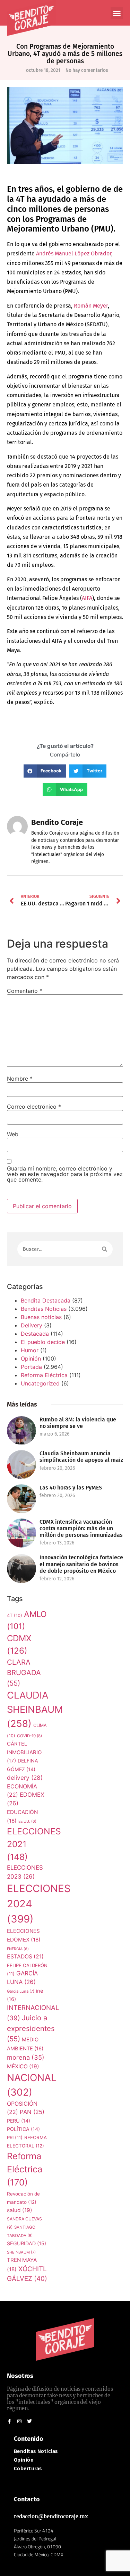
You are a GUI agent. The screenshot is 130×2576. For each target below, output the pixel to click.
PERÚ (19, 2121)
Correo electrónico (34, 1107)
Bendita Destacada (46, 1300)
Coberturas (28, 2469)
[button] (117, 13)
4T (15, 1615)
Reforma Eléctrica (44, 1375)
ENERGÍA (18, 1949)
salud (20, 2210)
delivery (25, 1778)
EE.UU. (27, 1821)
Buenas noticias (41, 1317)
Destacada (35, 1334)
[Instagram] (19, 2421)
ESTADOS (25, 1957)
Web (13, 1134)
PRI (15, 2137)
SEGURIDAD (27, 2243)
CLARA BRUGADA (24, 1673)
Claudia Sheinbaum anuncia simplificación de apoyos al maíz (81, 1457)
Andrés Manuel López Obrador (74, 253)
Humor (30, 1350)
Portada (31, 1367)
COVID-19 (29, 1736)
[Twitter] (29, 2421)
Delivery (32, 1325)
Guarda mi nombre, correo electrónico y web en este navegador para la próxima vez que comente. (65, 1174)
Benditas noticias (36, 2451)
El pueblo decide (43, 1342)
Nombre (20, 1079)
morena (26, 2057)
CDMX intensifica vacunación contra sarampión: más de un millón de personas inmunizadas (81, 1528)
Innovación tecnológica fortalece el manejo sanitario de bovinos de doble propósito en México (81, 1564)
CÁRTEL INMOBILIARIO (24, 1752)
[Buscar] (105, 1249)
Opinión (31, 1358)
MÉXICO (23, 2066)
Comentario (25, 991)
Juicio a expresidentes (31, 2028)
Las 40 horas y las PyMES (71, 1488)
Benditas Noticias (44, 1309)
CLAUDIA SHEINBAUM (35, 1709)
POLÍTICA (23, 2129)
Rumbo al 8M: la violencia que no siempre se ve (78, 1423)
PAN (32, 2112)
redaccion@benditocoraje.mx (51, 2517)
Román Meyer (91, 306)
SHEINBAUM (21, 2252)
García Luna (21, 1991)
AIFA (87, 598)
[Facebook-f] (9, 2421)
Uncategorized (40, 1383)
